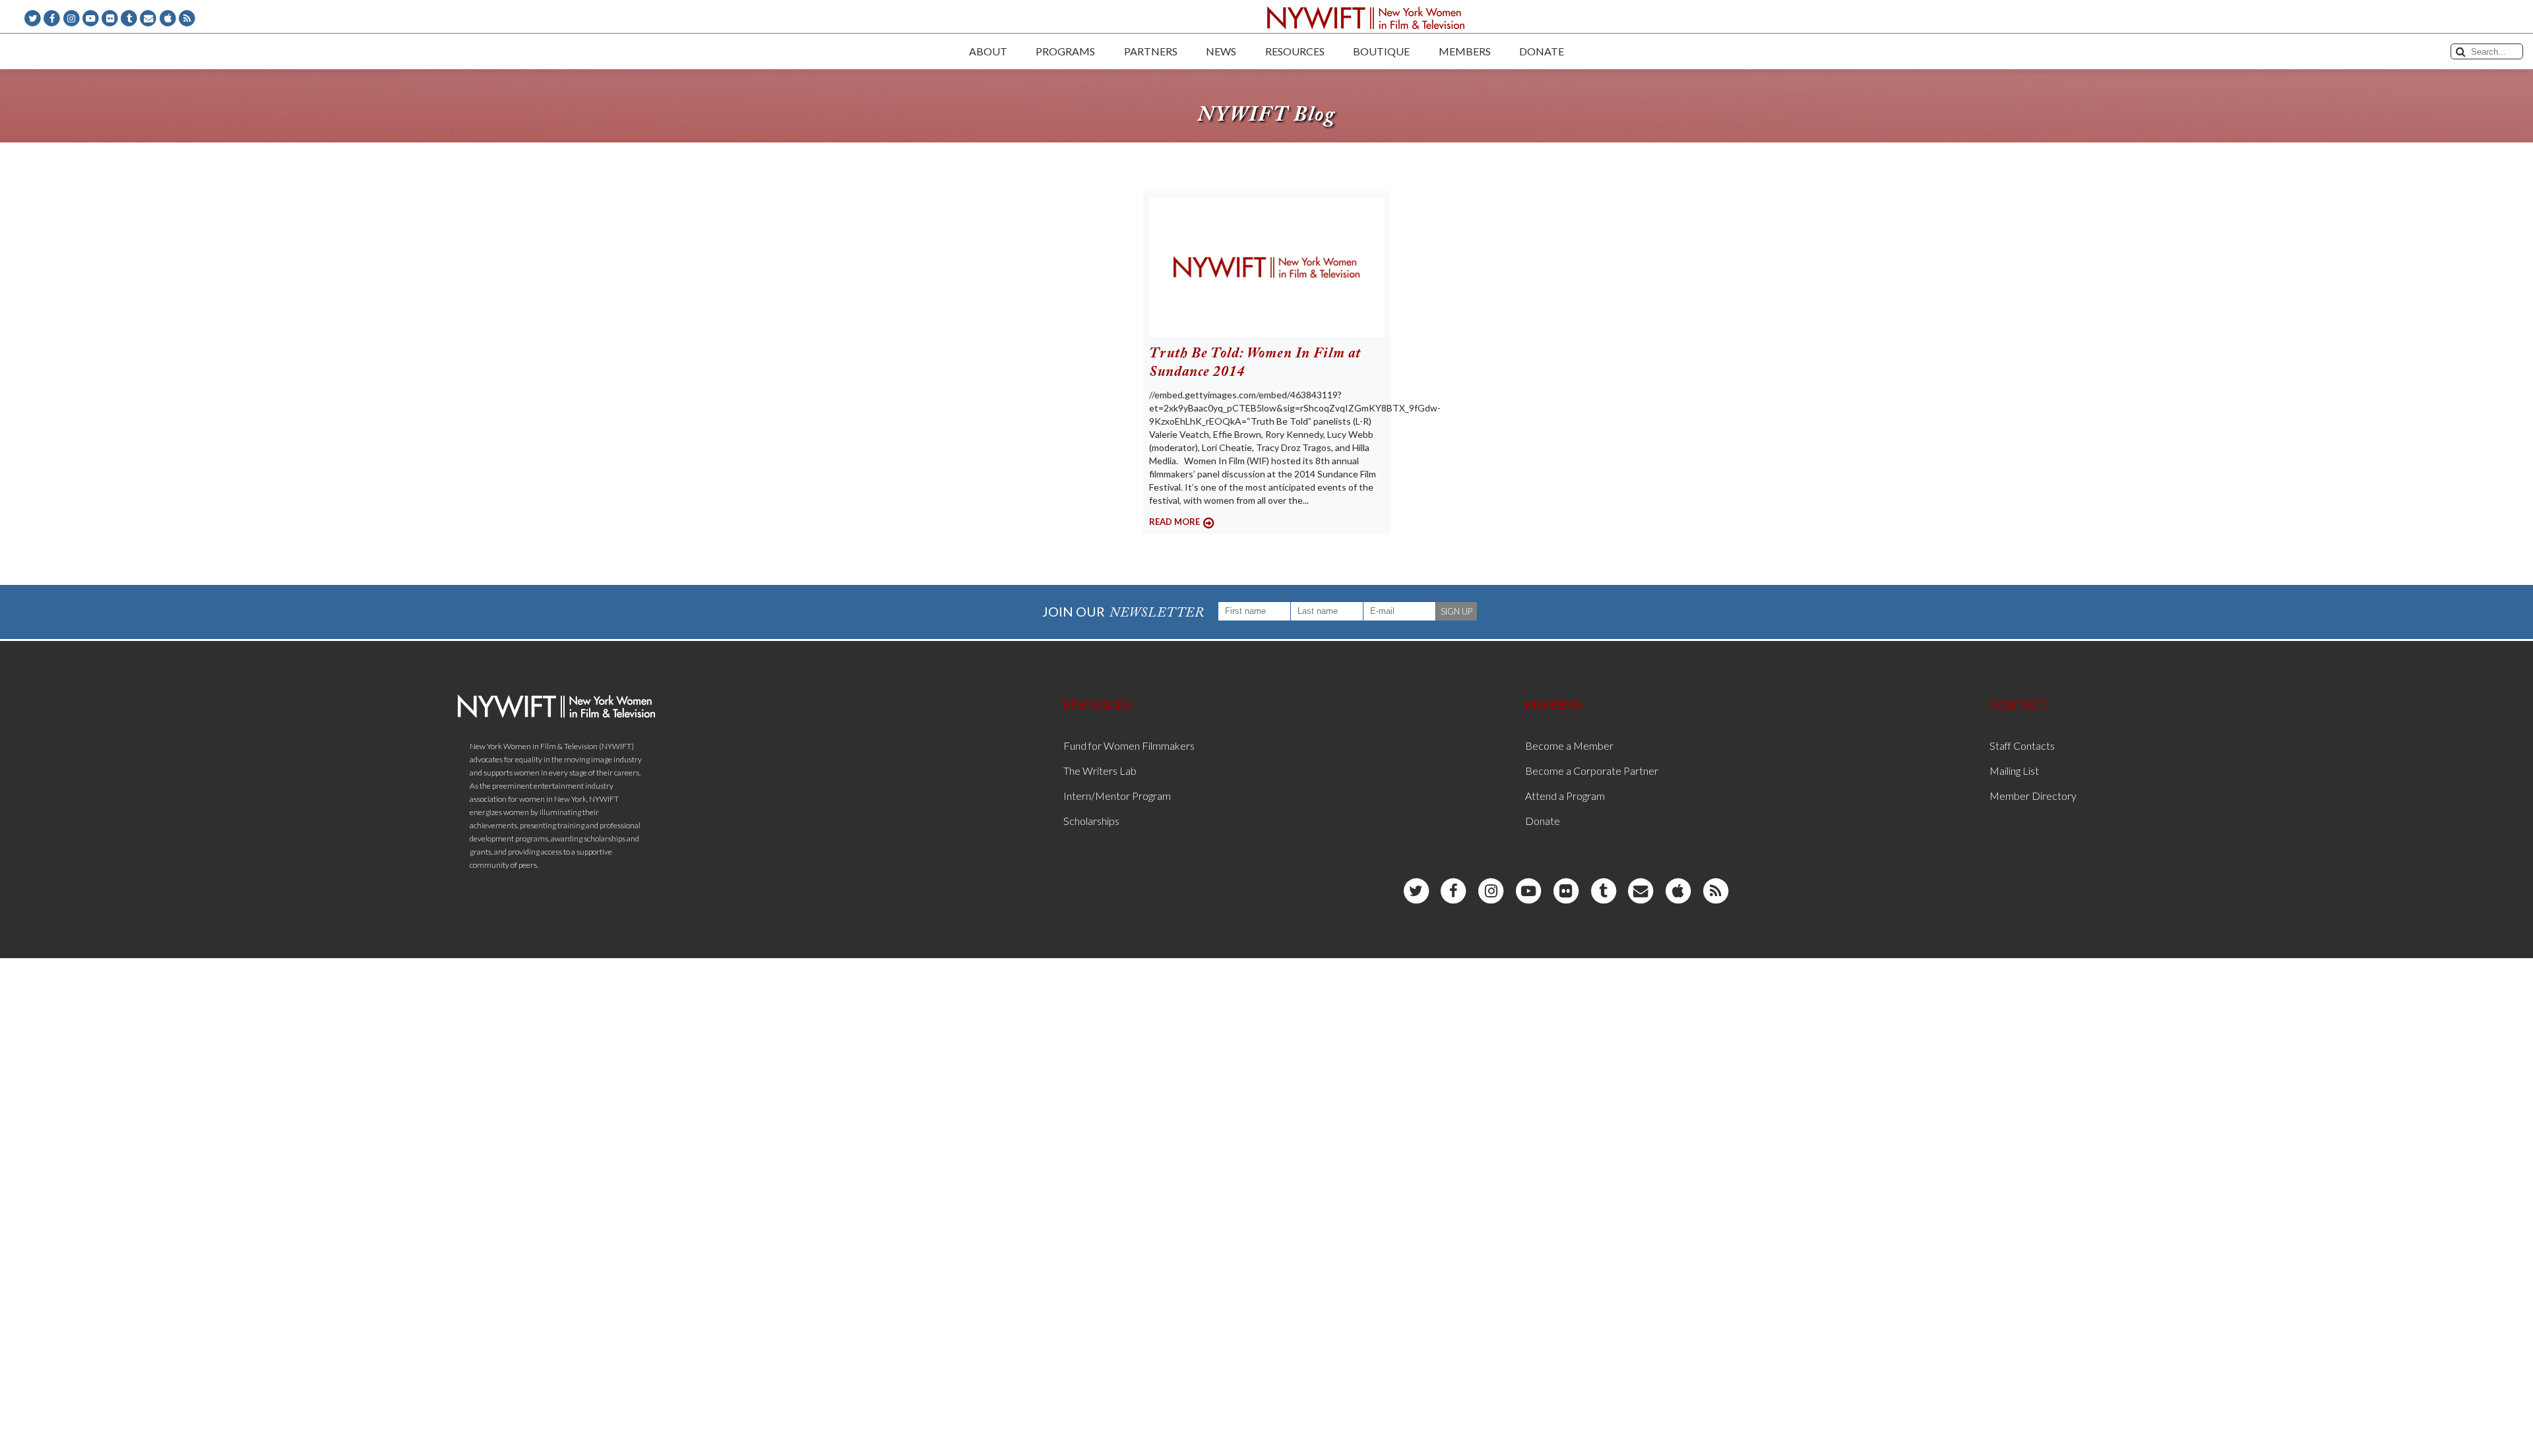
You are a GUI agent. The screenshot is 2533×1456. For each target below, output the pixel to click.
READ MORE (1174, 522)
